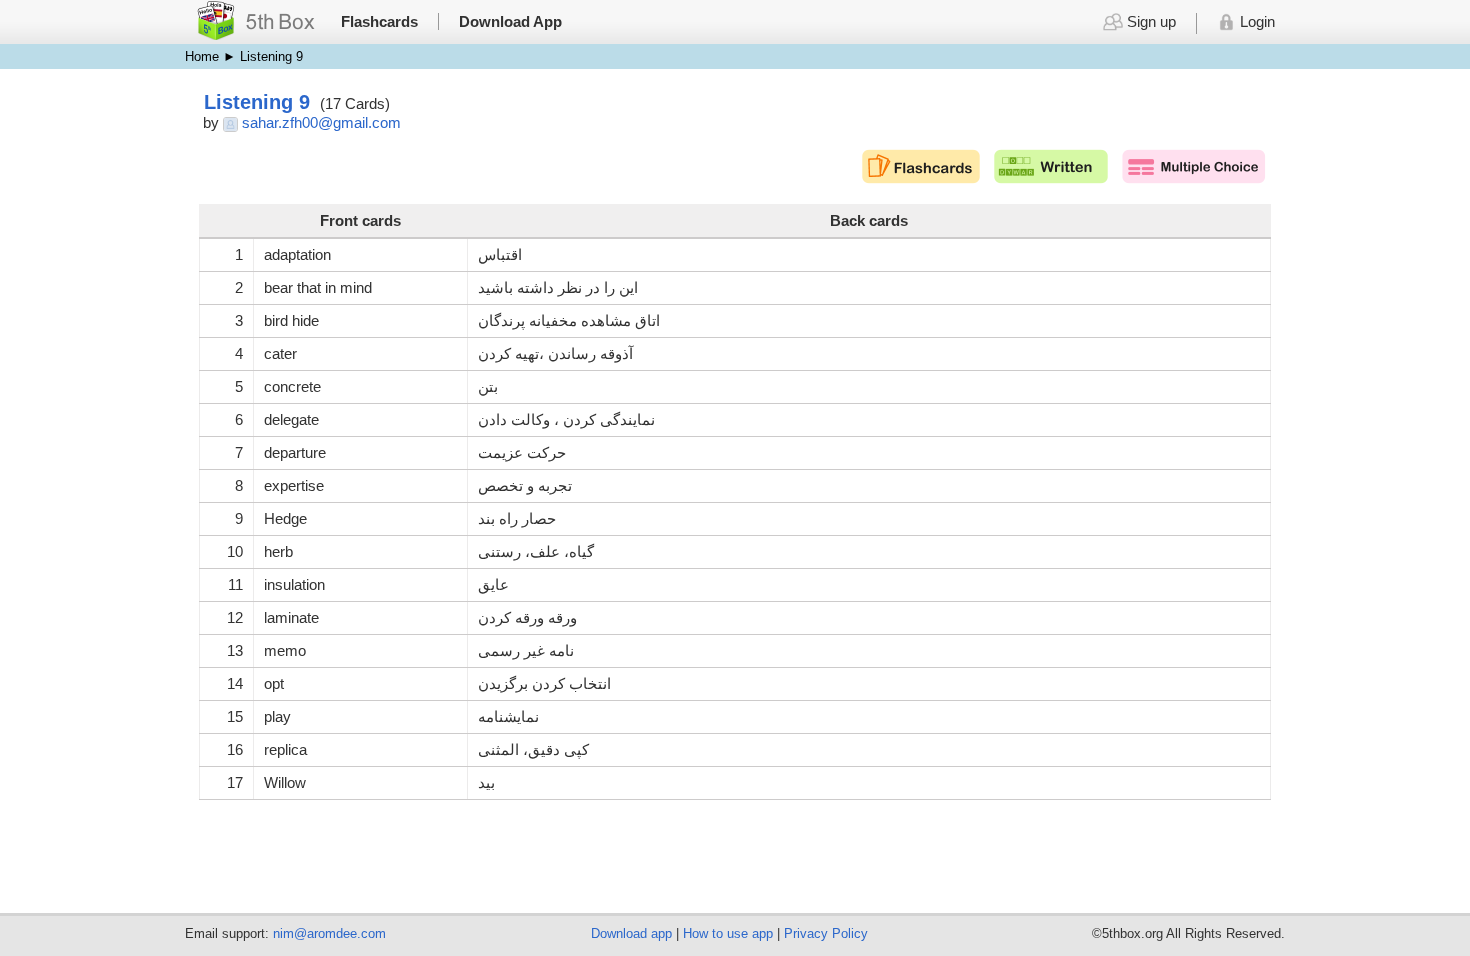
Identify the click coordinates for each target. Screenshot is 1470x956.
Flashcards (379, 21)
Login (1255, 21)
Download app (631, 933)
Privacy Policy (826, 933)
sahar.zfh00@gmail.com (321, 122)
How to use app (728, 933)
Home (202, 56)
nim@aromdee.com (329, 933)
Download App (510, 21)
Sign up (1149, 21)
